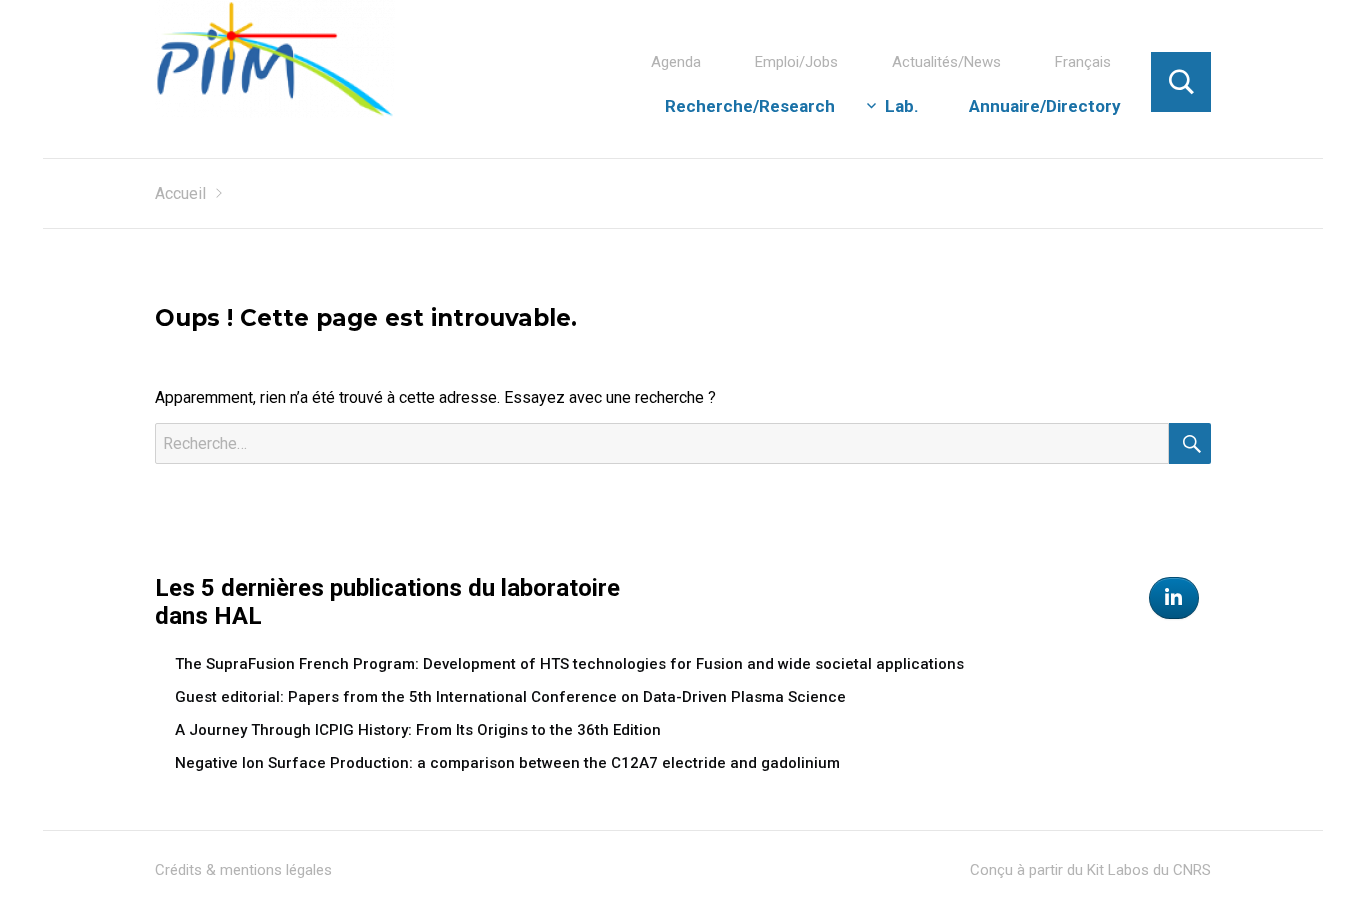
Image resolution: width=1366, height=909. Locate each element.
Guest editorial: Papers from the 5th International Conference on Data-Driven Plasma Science (510, 697)
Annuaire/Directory (1045, 106)
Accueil (180, 193)
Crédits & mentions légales (243, 870)
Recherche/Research (750, 106)
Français (1083, 62)
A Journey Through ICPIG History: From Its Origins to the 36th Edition (418, 730)
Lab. (902, 106)
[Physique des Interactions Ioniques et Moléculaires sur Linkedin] (1174, 598)
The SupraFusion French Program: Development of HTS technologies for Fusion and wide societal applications (569, 664)
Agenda (676, 62)
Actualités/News (946, 62)
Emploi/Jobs (796, 62)
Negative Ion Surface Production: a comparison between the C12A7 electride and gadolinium (507, 763)
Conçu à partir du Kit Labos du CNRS (1090, 870)
